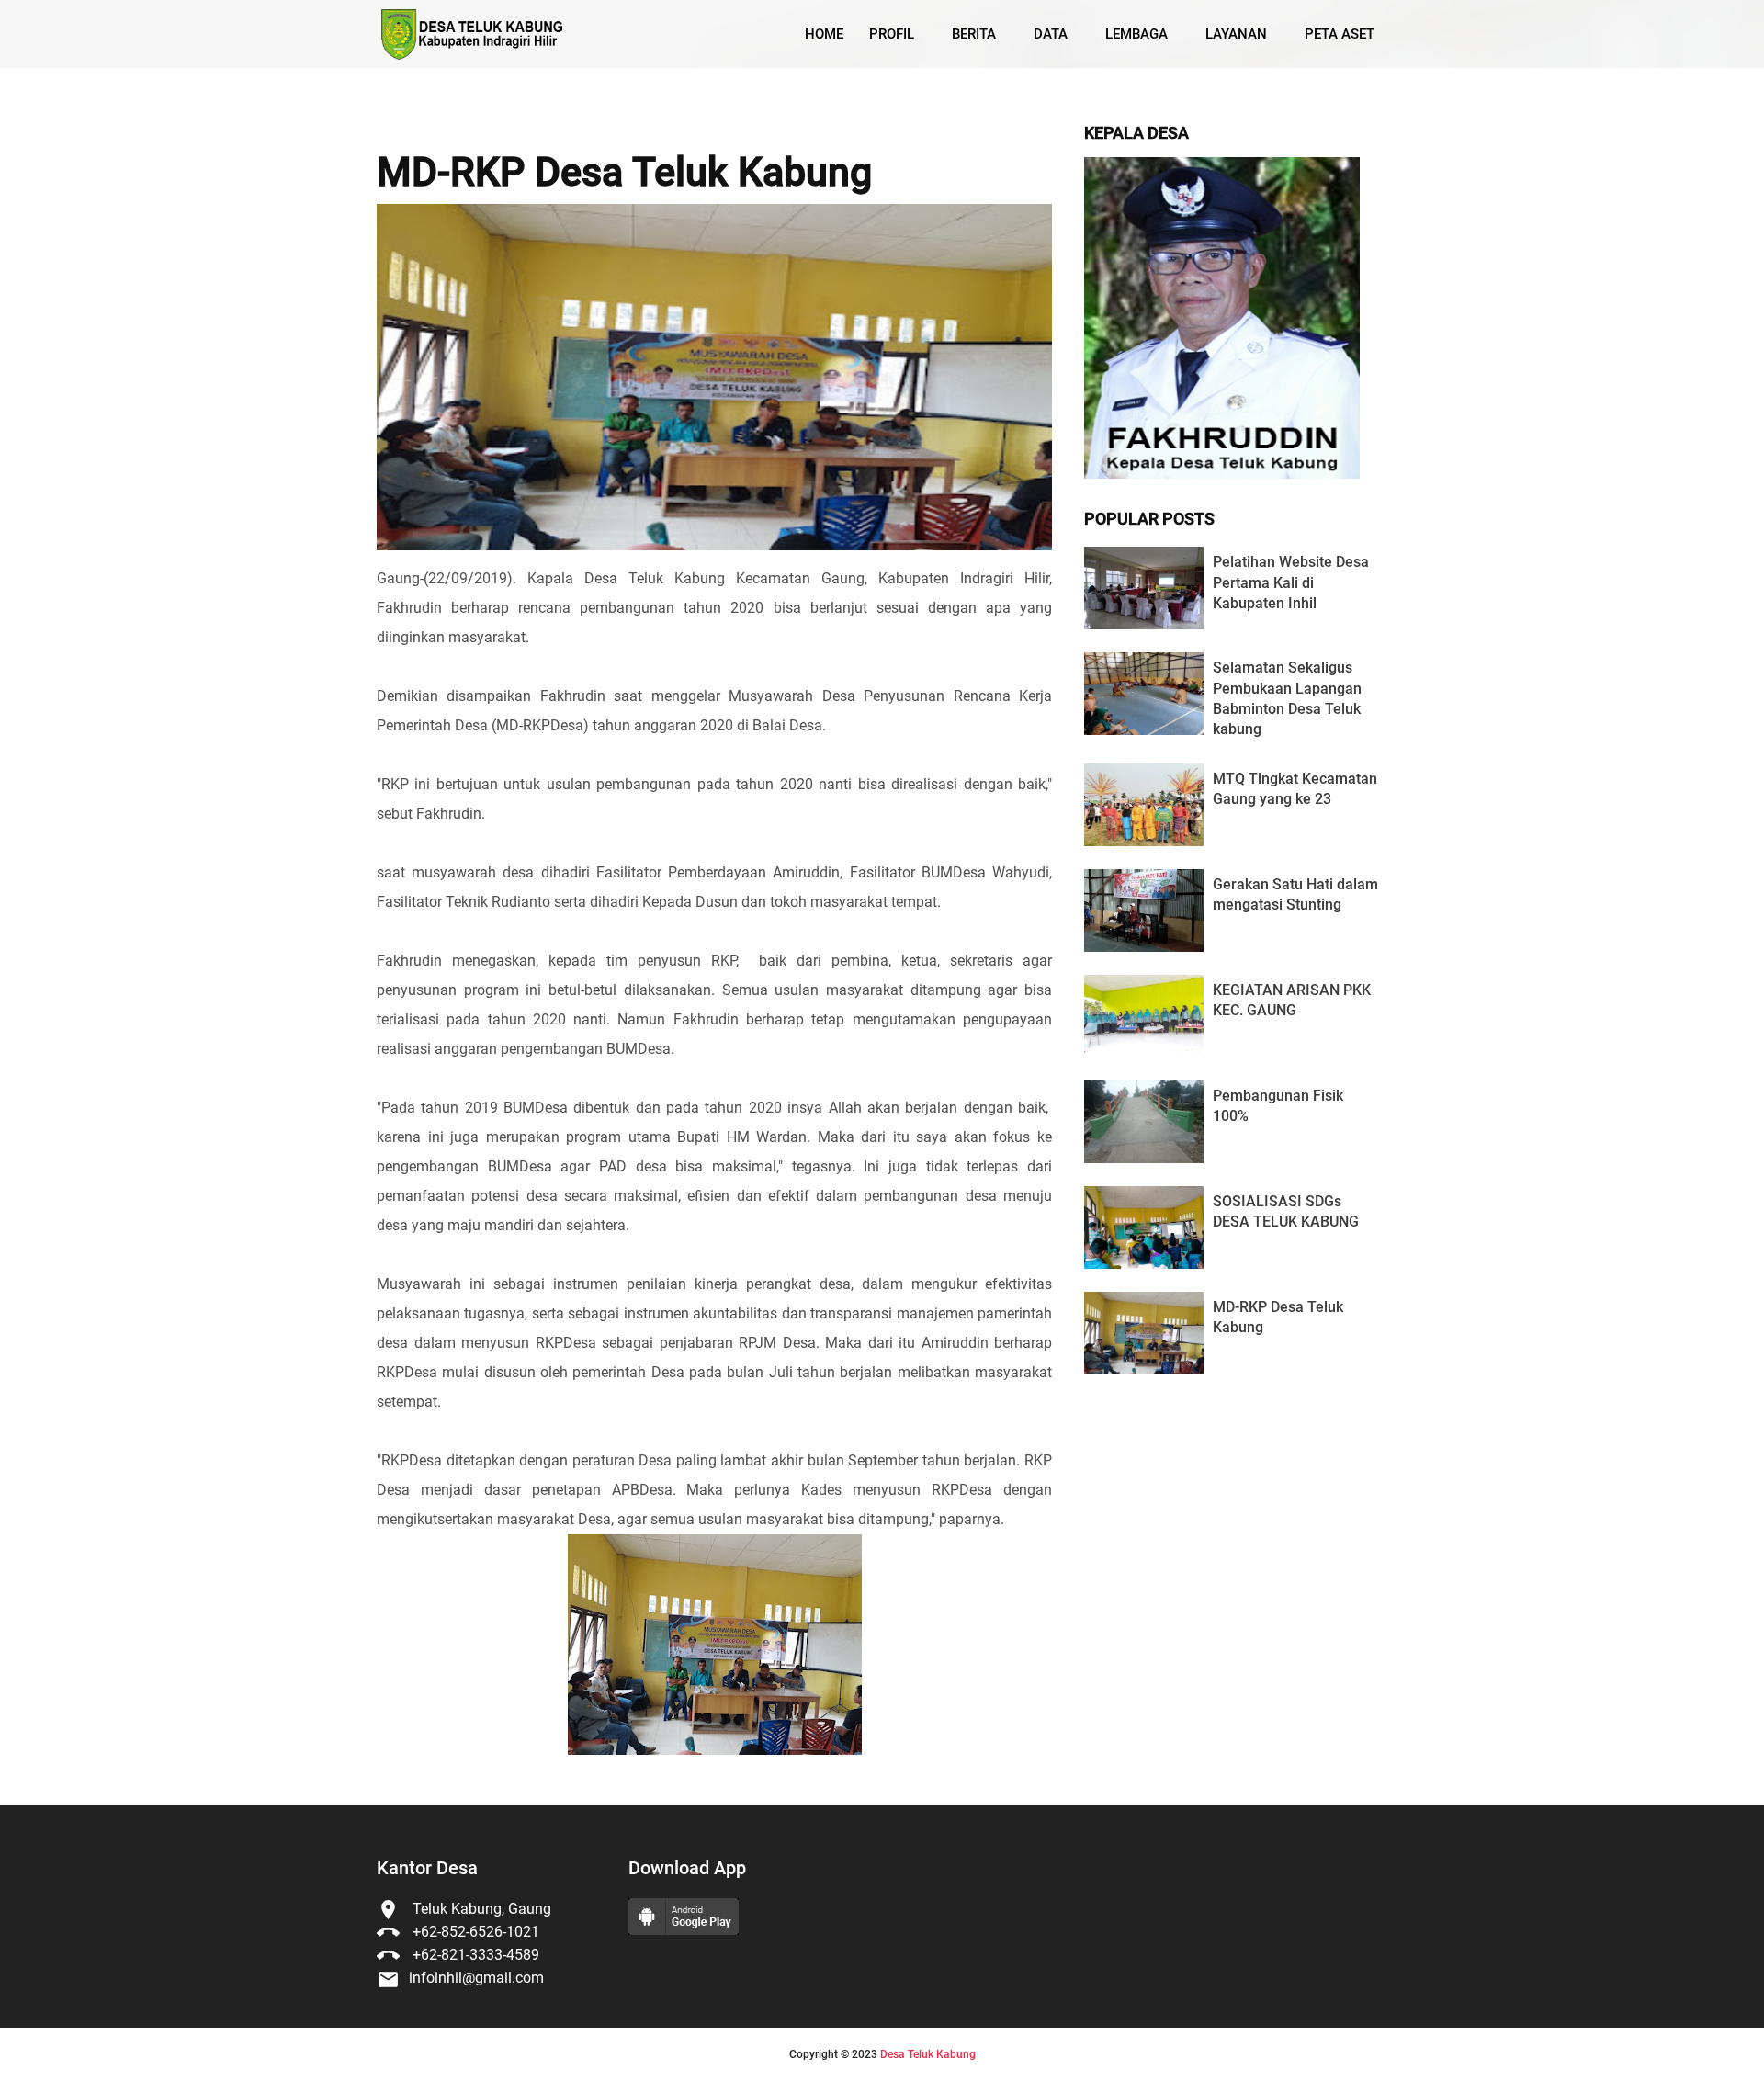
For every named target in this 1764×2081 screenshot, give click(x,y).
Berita (974, 34)
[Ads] (1222, 474)
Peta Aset (1340, 34)
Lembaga (1136, 34)
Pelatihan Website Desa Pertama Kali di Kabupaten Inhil (1291, 582)
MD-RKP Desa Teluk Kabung (624, 173)
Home (824, 34)
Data (1051, 34)
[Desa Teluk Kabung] (472, 34)
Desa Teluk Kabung (928, 2054)
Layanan (1236, 34)
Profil (892, 34)
